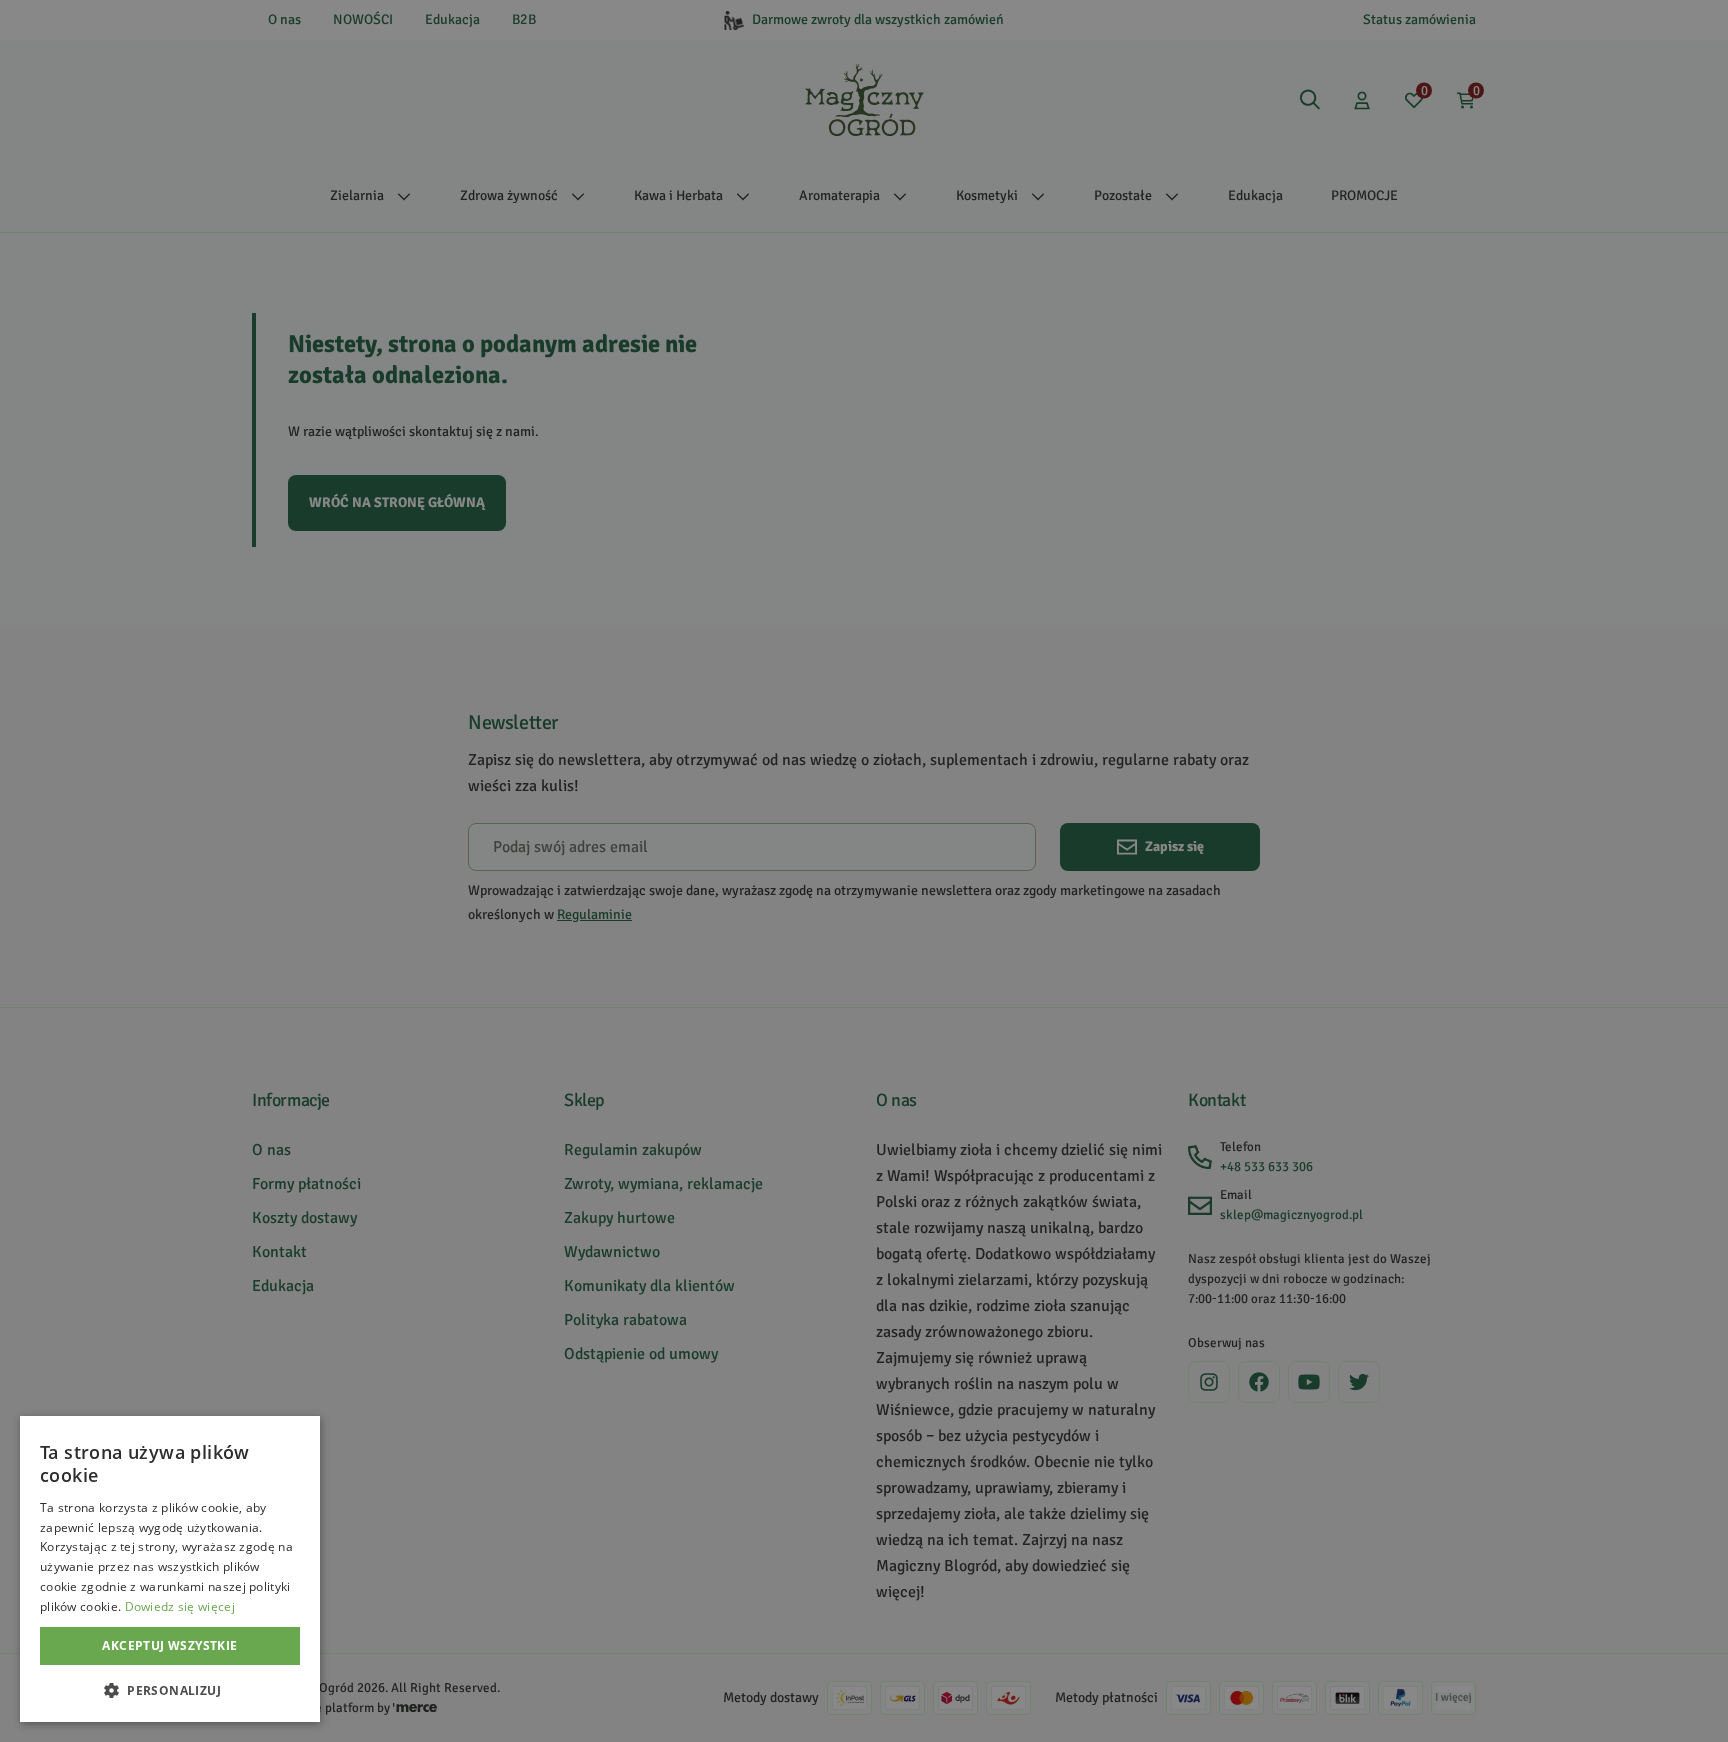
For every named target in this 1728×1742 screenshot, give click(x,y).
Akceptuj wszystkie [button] (169, 1645)
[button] (170, 1690)
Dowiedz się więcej (180, 1606)
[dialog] (170, 1569)
